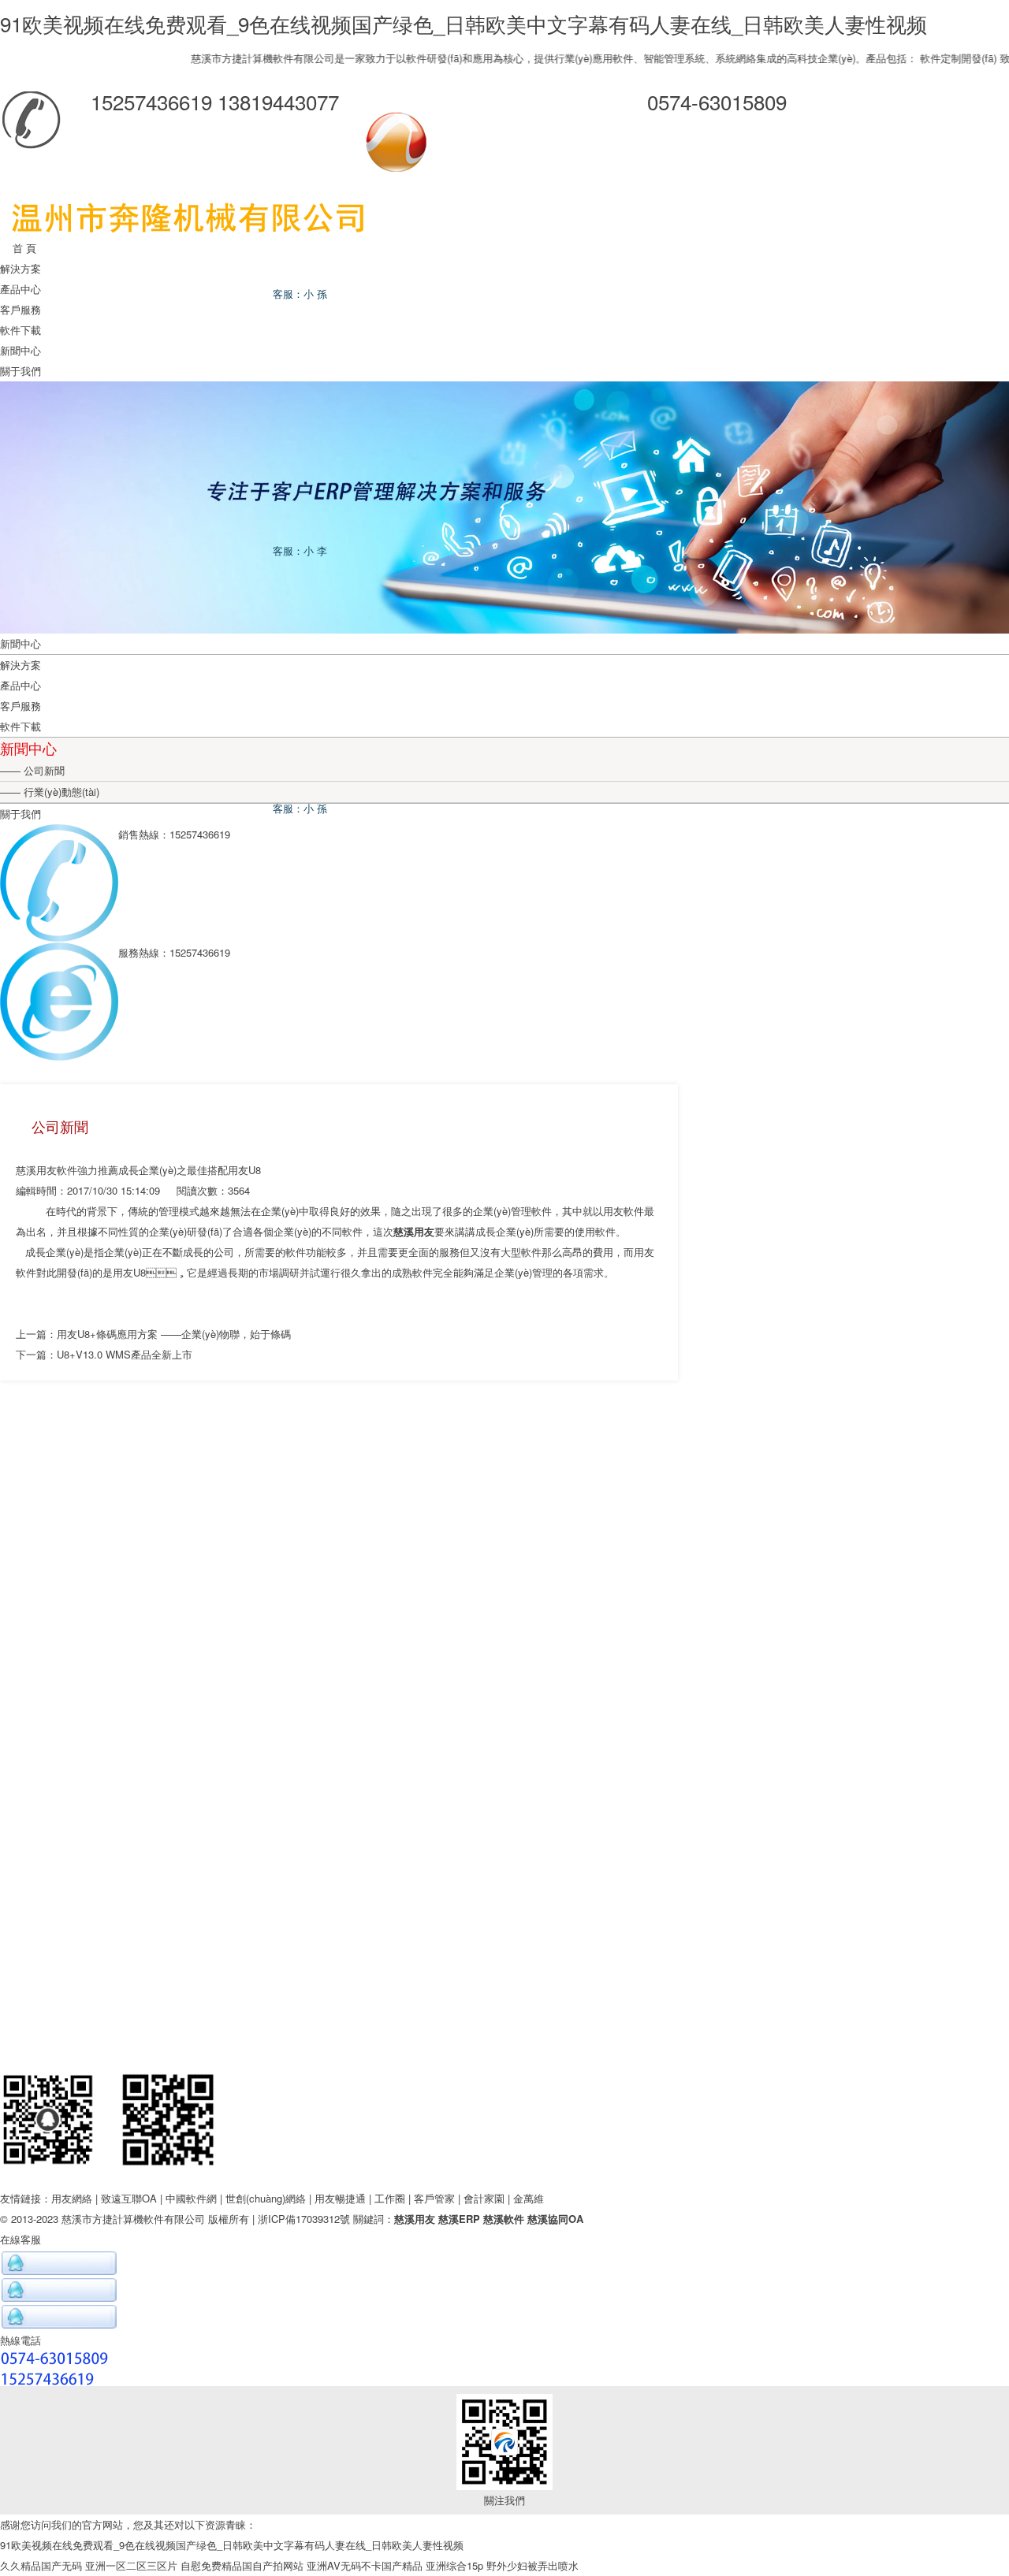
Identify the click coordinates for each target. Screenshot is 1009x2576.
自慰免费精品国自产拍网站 (242, 2565)
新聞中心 (20, 350)
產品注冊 (504, 1762)
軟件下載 (20, 330)
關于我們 (20, 371)
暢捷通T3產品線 (505, 1546)
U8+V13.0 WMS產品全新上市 (125, 1354)
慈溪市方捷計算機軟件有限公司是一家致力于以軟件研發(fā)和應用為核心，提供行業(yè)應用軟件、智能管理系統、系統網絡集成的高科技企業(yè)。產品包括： (505, 58)
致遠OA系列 (979, 58)
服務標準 (504, 1701)
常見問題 (504, 1783)
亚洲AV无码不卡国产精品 (365, 2565)
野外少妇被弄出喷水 (532, 2565)
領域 (504, 1453)
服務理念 (504, 1680)
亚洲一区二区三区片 (131, 2565)
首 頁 (18, 248)
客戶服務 (20, 309)
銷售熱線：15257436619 (504, 2012)
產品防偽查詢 (504, 1742)
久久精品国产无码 (41, 2565)
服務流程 (504, 1660)
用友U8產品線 (505, 1608)
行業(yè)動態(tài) (60, 792)
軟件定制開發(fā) (909, 58)
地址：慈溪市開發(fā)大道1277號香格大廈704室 (504, 2053)
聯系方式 (504, 1949)
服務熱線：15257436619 (504, 2033)
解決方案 (20, 268)
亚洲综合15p (454, 2565)
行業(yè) (504, 1433)
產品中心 (20, 289)
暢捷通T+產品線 (504, 1567)
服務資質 (504, 1721)
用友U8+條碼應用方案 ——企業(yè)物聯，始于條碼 (174, 1334)
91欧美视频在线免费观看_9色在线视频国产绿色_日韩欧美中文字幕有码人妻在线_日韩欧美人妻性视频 (464, 23)
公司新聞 (43, 770)
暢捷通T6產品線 (505, 1587)
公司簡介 (504, 1929)
